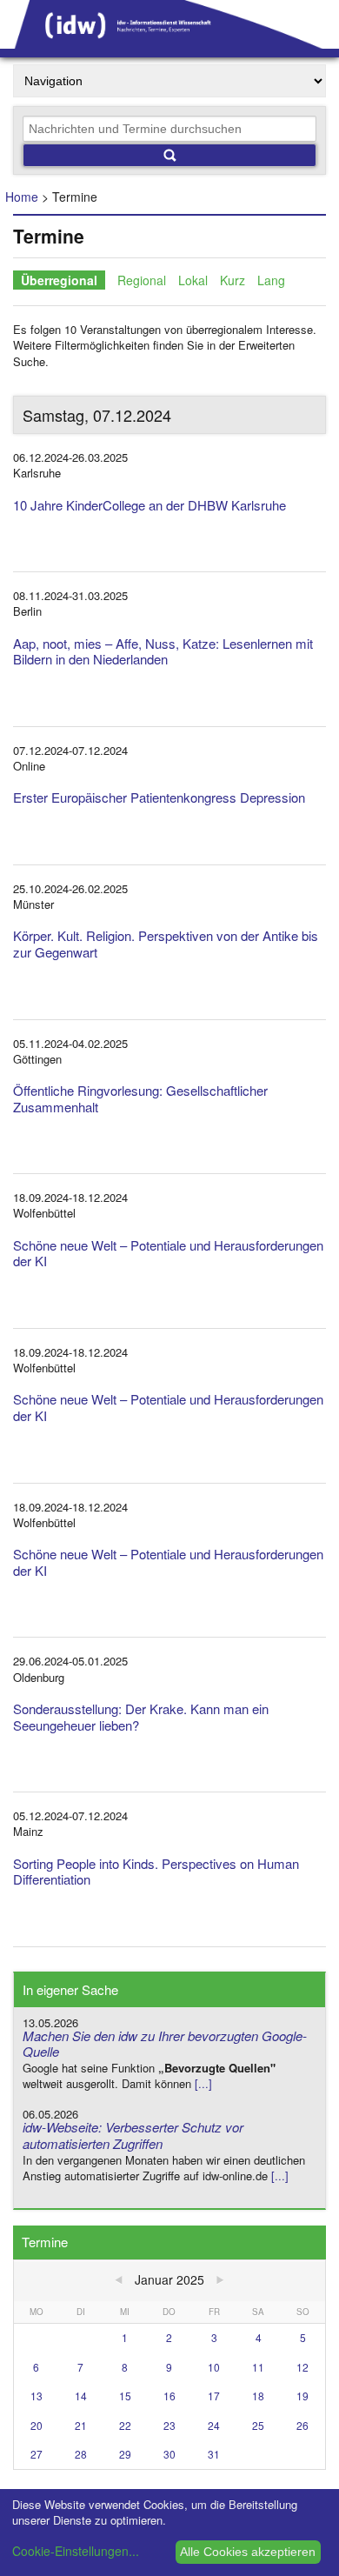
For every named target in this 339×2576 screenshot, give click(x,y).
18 (258, 2396)
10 (214, 2367)
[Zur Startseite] (169, 43)
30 (169, 2454)
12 (302, 2367)
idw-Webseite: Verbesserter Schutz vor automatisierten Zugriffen (133, 2135)
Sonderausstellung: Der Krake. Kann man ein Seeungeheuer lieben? (141, 1717)
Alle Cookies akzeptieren (248, 2552)
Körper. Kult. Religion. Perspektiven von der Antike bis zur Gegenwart (166, 944)
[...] (203, 2083)
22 (125, 2425)
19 (302, 2396)
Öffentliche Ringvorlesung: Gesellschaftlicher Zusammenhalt (140, 1098)
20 (37, 2425)
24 (214, 2425)
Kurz (233, 280)
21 (81, 2425)
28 (81, 2454)
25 (258, 2425)
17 (214, 2396)
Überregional (59, 280)
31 (214, 2454)
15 (125, 2396)
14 (81, 2396)
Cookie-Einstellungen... (76, 2551)
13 (37, 2396)
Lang (271, 280)
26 (302, 2425)
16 (169, 2396)
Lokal (193, 280)
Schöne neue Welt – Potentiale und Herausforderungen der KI (168, 1253)
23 (169, 2425)
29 (125, 2454)
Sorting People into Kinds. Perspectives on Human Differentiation (156, 1872)
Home (22, 197)
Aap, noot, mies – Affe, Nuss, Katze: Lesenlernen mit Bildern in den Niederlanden (163, 651)
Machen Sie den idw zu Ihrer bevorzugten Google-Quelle (165, 2044)
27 (37, 2454)
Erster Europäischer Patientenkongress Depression (159, 797)
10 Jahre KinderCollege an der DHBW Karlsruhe (150, 505)
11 (258, 2367)
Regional (142, 280)
